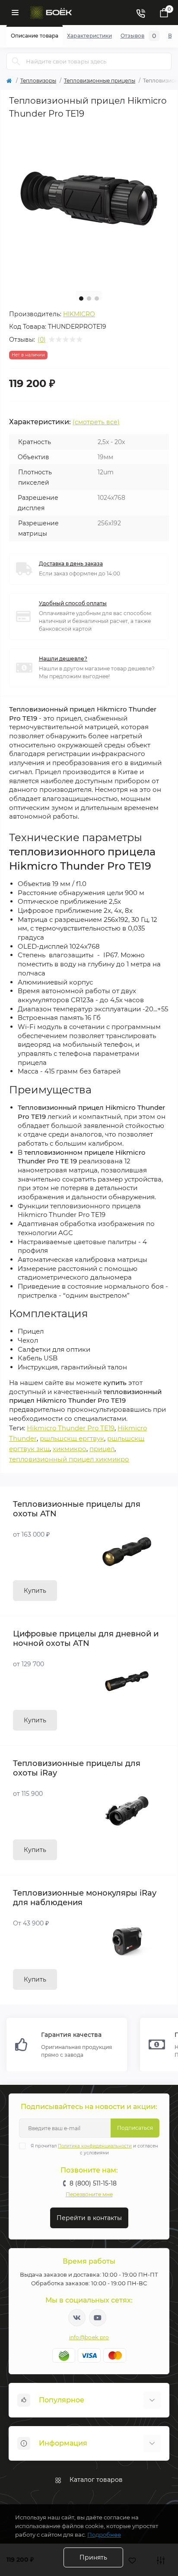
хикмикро (70, 1449)
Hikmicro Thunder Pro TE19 (71, 1428)
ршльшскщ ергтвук (72, 1438)
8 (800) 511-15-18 (93, 2183)
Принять (93, 2557)
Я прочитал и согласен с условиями (94, 2149)
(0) (42, 340)
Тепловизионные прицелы (100, 81)
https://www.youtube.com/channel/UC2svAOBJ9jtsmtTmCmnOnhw (98, 2318)
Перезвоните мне (89, 2194)
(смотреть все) (96, 422)
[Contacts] (140, 13)
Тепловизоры (38, 81)
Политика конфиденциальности (95, 2146)
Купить (35, 1591)
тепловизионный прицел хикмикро (69, 1459)
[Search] (16, 61)
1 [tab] (81, 299)
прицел (102, 1449)
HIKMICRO (79, 314)
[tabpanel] (89, 204)
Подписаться (135, 2128)
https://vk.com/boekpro (77, 2318)
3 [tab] (97, 299)
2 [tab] (89, 299)
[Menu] (15, 13)
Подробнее (104, 2535)
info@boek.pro (89, 2337)
